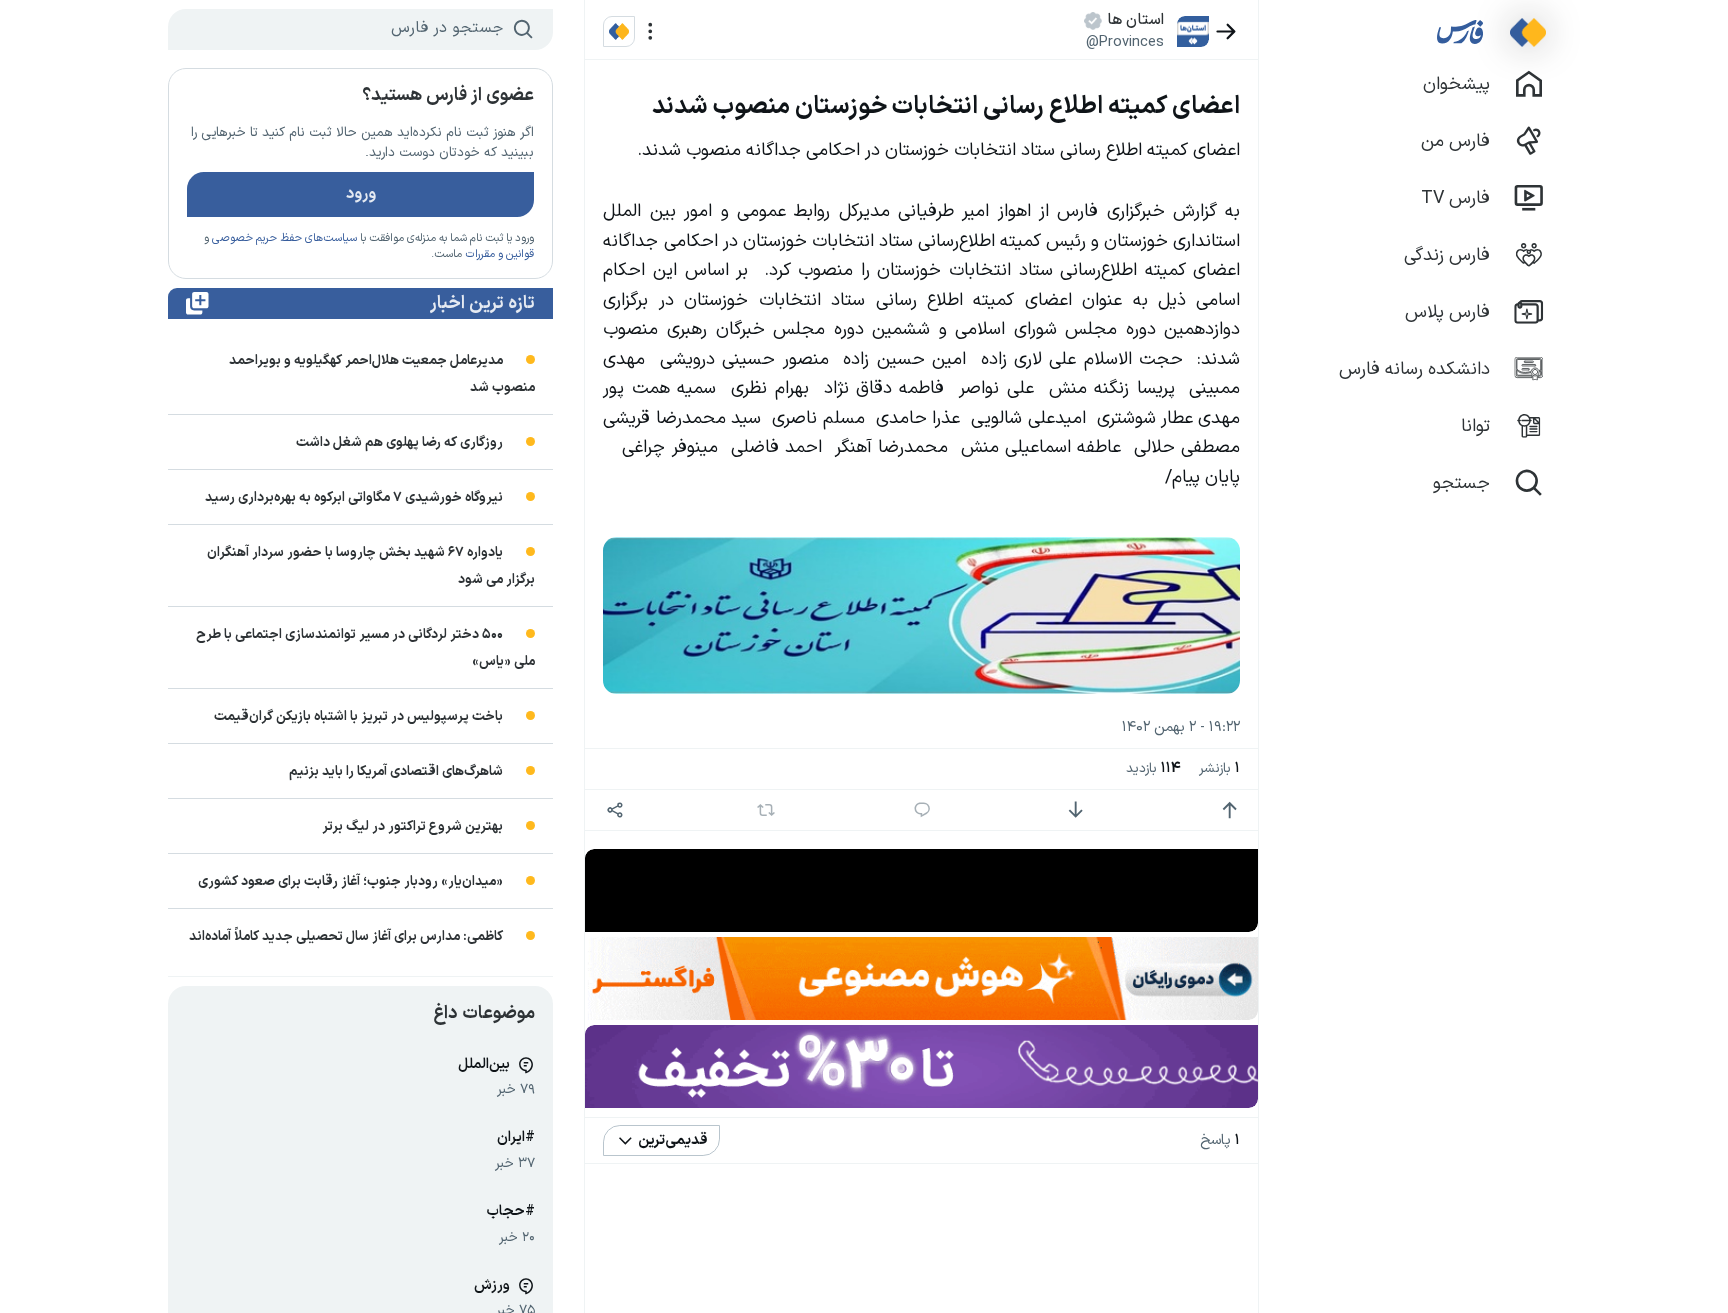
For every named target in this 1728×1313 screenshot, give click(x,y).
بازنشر (1219, 768)
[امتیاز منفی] (1075, 810)
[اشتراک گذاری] (614, 810)
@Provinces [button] (1125, 42)
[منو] (650, 31)
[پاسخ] (922, 810)
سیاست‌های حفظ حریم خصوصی (284, 238)
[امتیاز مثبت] (1229, 810)
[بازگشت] (1226, 31)
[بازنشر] (766, 810)
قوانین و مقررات (499, 254)
